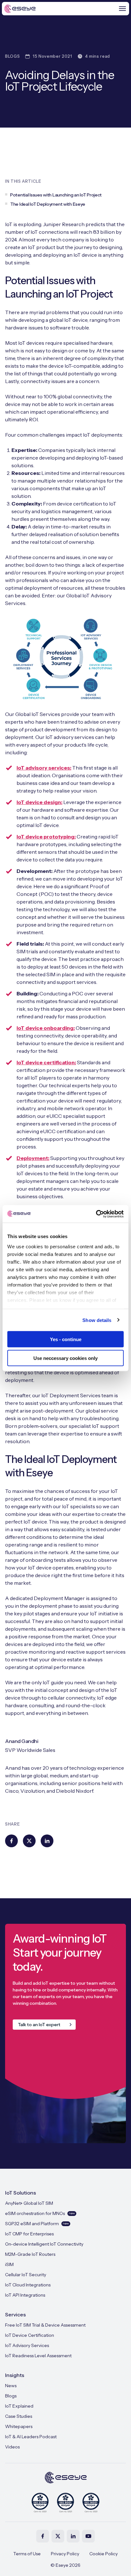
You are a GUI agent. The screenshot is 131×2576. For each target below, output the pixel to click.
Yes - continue (66, 1339)
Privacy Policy (65, 2554)
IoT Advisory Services (27, 2345)
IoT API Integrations (25, 2295)
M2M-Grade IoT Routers (30, 2254)
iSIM (9, 2264)
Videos (12, 2447)
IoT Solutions (21, 2193)
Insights (15, 2375)
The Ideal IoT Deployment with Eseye (48, 204)
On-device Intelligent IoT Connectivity (44, 2244)
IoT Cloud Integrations (28, 2285)
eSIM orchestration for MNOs (40, 2213)
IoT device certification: (46, 1062)
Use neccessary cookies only (65, 1358)
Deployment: (33, 1158)
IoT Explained (19, 2406)
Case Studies (19, 2416)
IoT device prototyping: (46, 837)
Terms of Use (27, 2554)
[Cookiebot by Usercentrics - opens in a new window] (96, 1214)
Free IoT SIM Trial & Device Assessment (45, 2325)
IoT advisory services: (44, 768)
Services (15, 2314)
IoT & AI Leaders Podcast (31, 2437)
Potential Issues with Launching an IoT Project (56, 195)
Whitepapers (19, 2426)
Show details (97, 1320)
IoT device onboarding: (46, 1028)
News (11, 2386)
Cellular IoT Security (26, 2275)
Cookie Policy (103, 2554)
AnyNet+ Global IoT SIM (29, 2203)
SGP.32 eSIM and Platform (37, 2224)
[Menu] (122, 9)
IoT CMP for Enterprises (29, 2234)
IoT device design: (39, 802)
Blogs (11, 2396)
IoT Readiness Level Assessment (38, 2356)
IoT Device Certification (30, 2335)
